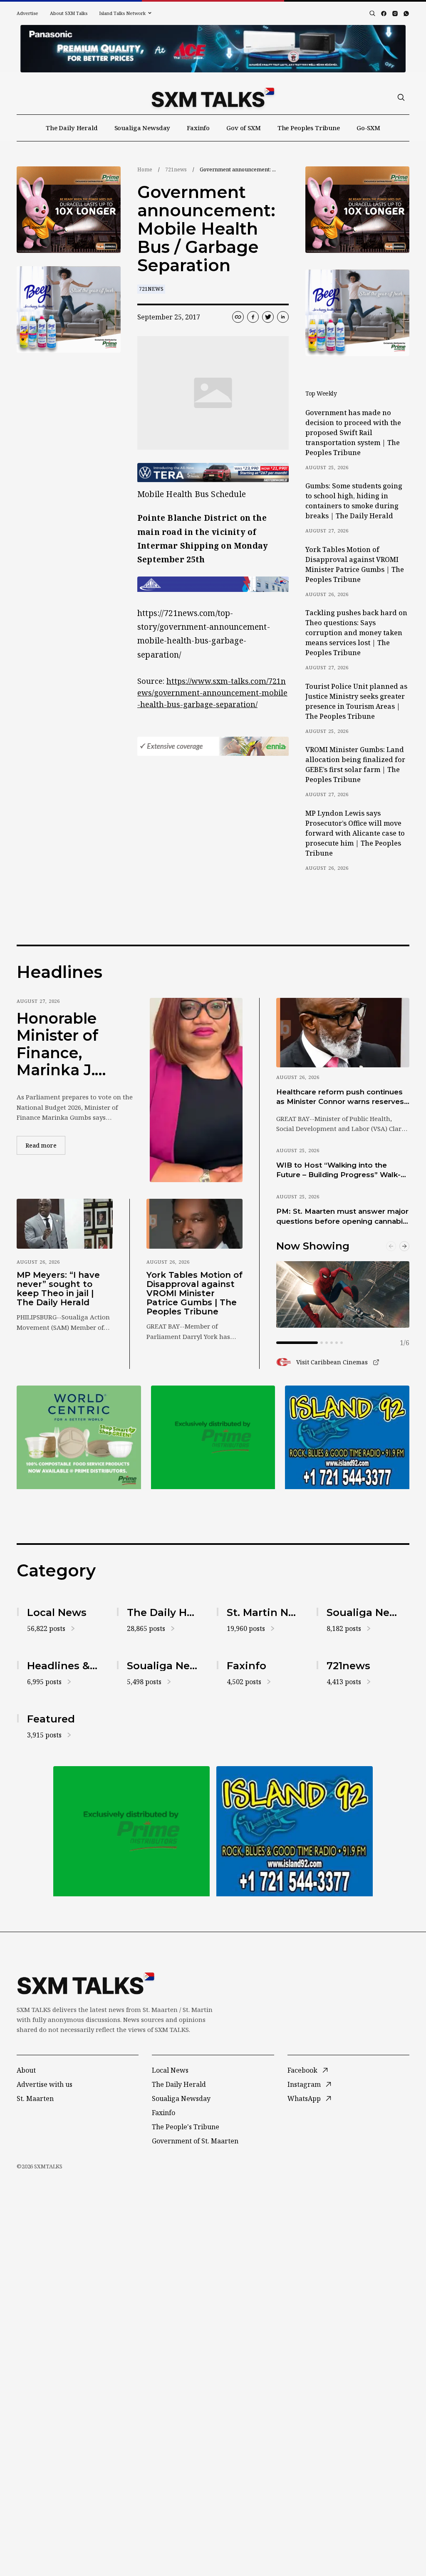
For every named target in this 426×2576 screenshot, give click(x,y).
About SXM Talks (69, 13)
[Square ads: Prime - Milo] (213, 1437)
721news (176, 170)
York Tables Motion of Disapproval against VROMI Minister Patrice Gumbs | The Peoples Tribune (355, 564)
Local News (170, 2070)
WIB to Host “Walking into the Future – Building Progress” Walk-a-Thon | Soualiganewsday (342, 1170)
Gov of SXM (244, 128)
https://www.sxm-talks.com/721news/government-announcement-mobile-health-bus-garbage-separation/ (212, 693)
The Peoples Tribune (309, 128)
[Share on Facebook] (253, 317)
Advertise (27, 13)
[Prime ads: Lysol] (69, 210)
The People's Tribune (186, 2127)
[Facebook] (384, 14)
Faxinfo (198, 128)
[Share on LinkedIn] (283, 317)
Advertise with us (45, 2084)
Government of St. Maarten (195, 2141)
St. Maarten (35, 2098)
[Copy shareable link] (238, 317)
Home (145, 170)
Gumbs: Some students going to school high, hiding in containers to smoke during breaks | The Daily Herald (354, 501)
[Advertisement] (213, 49)
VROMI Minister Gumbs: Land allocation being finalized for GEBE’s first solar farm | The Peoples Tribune (355, 765)
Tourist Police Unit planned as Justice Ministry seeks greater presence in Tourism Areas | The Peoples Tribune (356, 701)
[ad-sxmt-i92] (347, 1437)
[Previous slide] (391, 1246)
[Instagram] (395, 14)
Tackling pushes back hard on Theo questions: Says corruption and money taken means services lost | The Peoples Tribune (356, 633)
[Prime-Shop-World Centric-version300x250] (79, 1437)
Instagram (304, 2084)
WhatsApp (304, 2098)
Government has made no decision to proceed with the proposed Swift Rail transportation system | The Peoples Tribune (353, 433)
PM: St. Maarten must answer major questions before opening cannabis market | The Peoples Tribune (342, 1217)
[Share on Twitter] (268, 317)
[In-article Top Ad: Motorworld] (213, 473)
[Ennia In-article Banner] (213, 746)
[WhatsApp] (406, 14)
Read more (45, 1145)
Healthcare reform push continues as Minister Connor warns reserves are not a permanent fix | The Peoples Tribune (340, 1097)
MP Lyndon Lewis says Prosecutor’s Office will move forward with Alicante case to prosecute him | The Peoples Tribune (355, 833)
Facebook (302, 2070)
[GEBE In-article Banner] (213, 584)
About (26, 2070)
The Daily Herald (72, 128)
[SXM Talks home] (213, 97)
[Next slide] (404, 1246)
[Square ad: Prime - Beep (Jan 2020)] (69, 309)
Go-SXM (368, 128)
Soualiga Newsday (142, 128)
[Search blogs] (372, 13)
